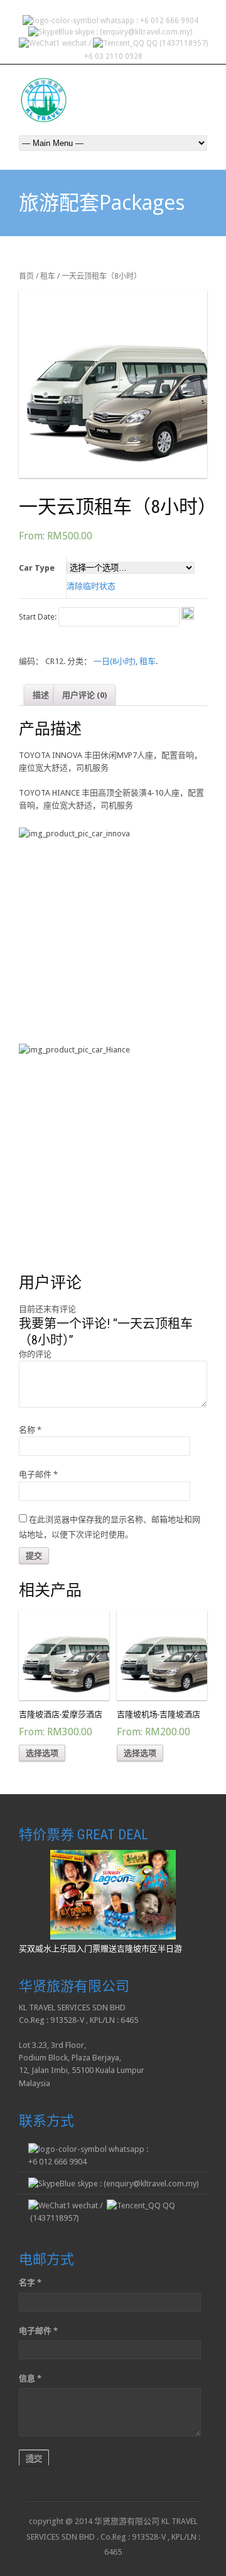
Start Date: (39, 617)
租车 (48, 276)
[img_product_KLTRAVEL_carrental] (113, 384)
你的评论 (35, 1354)
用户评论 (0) (84, 695)
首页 (26, 276)
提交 (34, 2458)
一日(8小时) (115, 661)
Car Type (37, 568)
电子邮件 (38, 1474)
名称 (30, 1430)
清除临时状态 (91, 586)
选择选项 (42, 1753)
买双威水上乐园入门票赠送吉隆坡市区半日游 (100, 1949)
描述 (41, 695)
